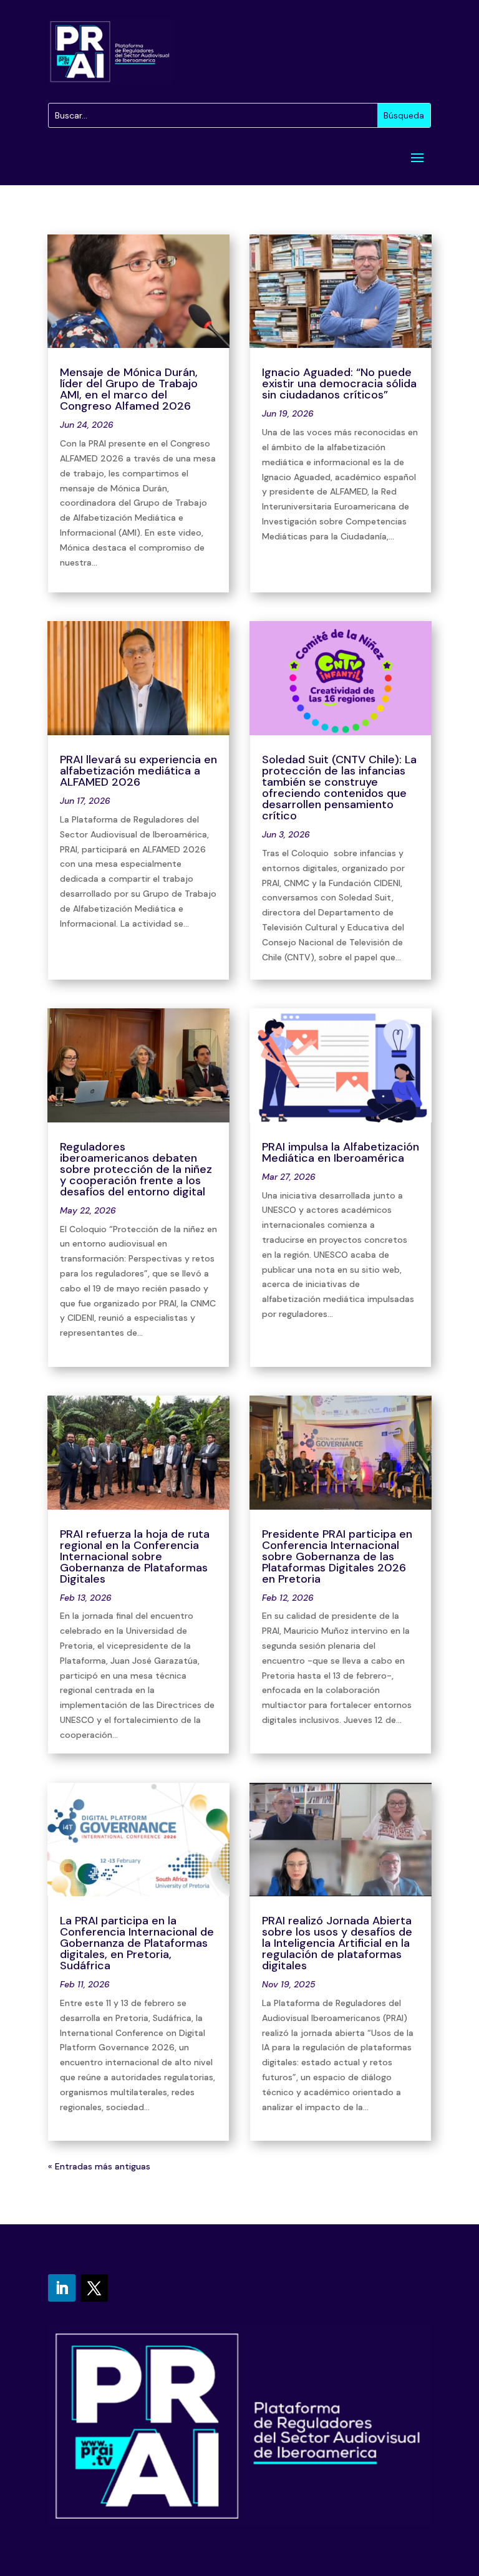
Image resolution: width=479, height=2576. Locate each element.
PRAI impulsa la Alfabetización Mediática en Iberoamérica (341, 1152)
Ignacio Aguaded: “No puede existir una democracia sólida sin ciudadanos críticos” (339, 384)
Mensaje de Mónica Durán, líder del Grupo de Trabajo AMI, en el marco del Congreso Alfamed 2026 (129, 389)
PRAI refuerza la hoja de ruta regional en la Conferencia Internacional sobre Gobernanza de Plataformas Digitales (135, 1556)
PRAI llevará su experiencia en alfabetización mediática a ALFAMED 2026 (138, 771)
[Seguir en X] (94, 2288)
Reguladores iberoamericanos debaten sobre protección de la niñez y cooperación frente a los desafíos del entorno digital (136, 1169)
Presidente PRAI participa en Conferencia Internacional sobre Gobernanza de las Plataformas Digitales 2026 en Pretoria (337, 1556)
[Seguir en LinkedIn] (62, 2288)
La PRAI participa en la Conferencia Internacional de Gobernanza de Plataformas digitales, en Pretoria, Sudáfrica (137, 1943)
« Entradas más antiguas (99, 2166)
